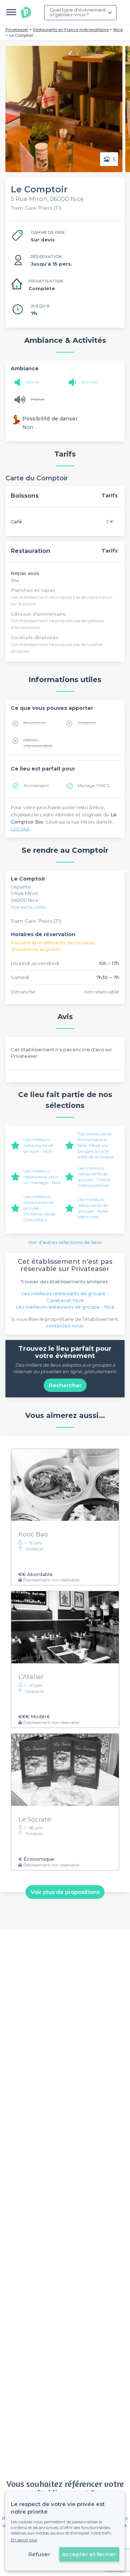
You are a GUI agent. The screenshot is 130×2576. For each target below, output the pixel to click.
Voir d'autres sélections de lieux (65, 1242)
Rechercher (65, 1385)
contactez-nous (64, 1326)
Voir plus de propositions (65, 1892)
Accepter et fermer (89, 2554)
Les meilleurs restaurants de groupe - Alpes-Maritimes (94, 1208)
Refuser (39, 2554)
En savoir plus (24, 2540)
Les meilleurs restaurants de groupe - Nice (38, 1145)
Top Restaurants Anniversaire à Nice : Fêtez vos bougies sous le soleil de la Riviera (96, 1145)
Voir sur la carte (29, 907)
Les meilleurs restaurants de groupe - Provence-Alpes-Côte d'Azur (40, 1208)
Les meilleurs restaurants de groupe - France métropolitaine (94, 1177)
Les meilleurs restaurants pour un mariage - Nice (42, 1177)
